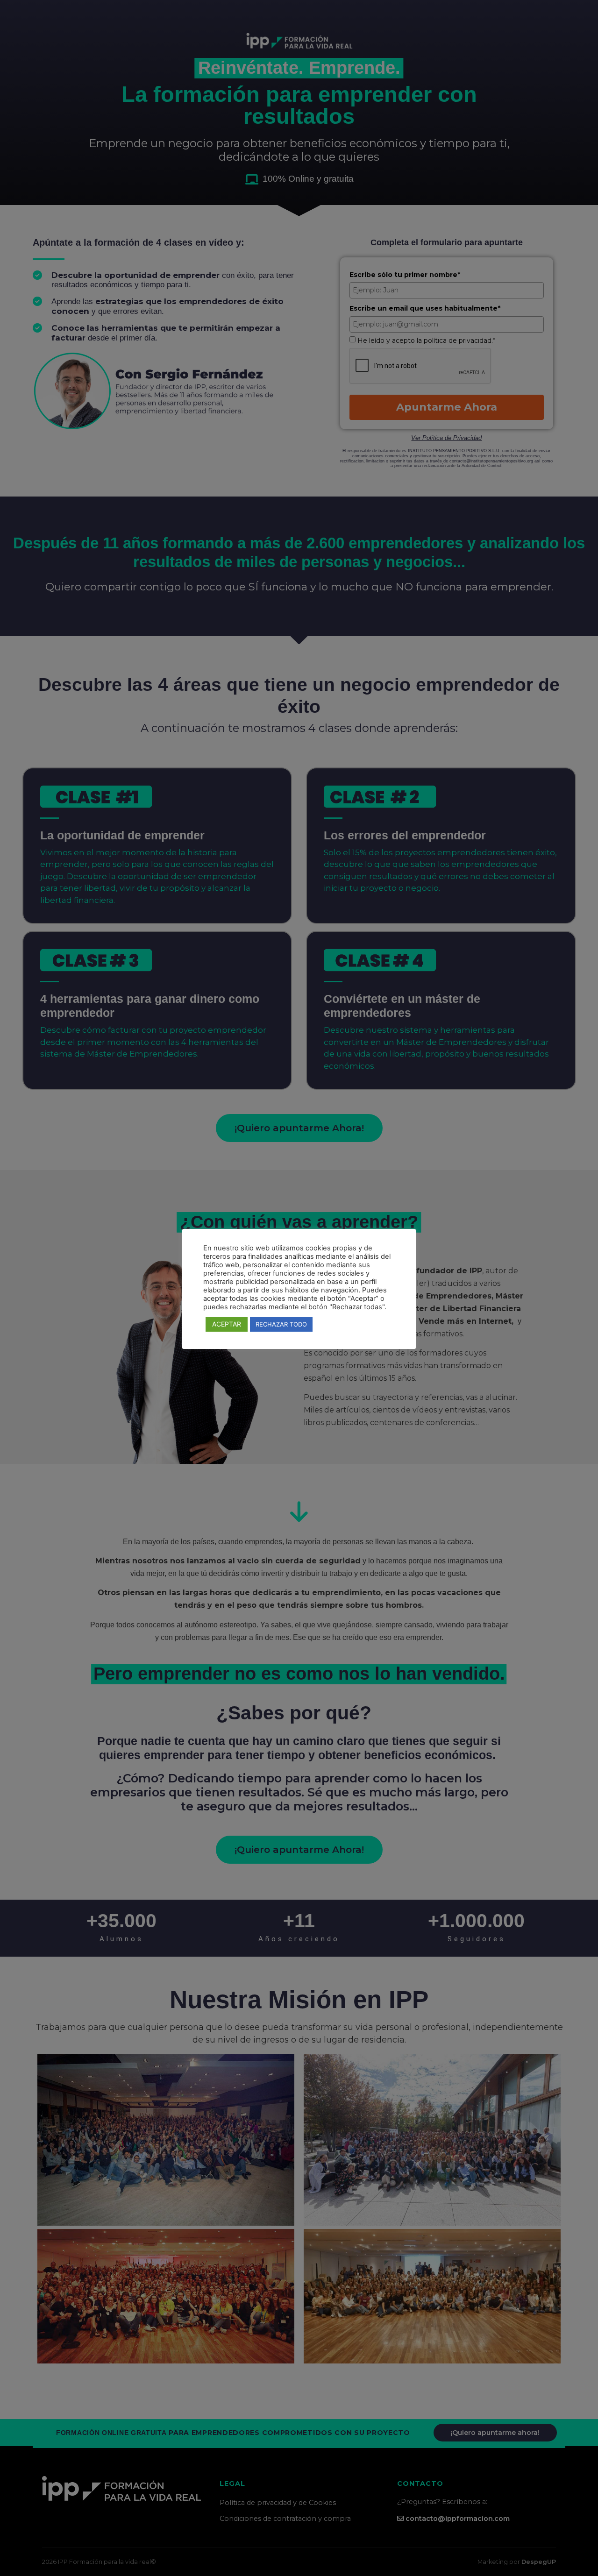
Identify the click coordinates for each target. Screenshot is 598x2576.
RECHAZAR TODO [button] (281, 1324)
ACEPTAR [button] (227, 1324)
